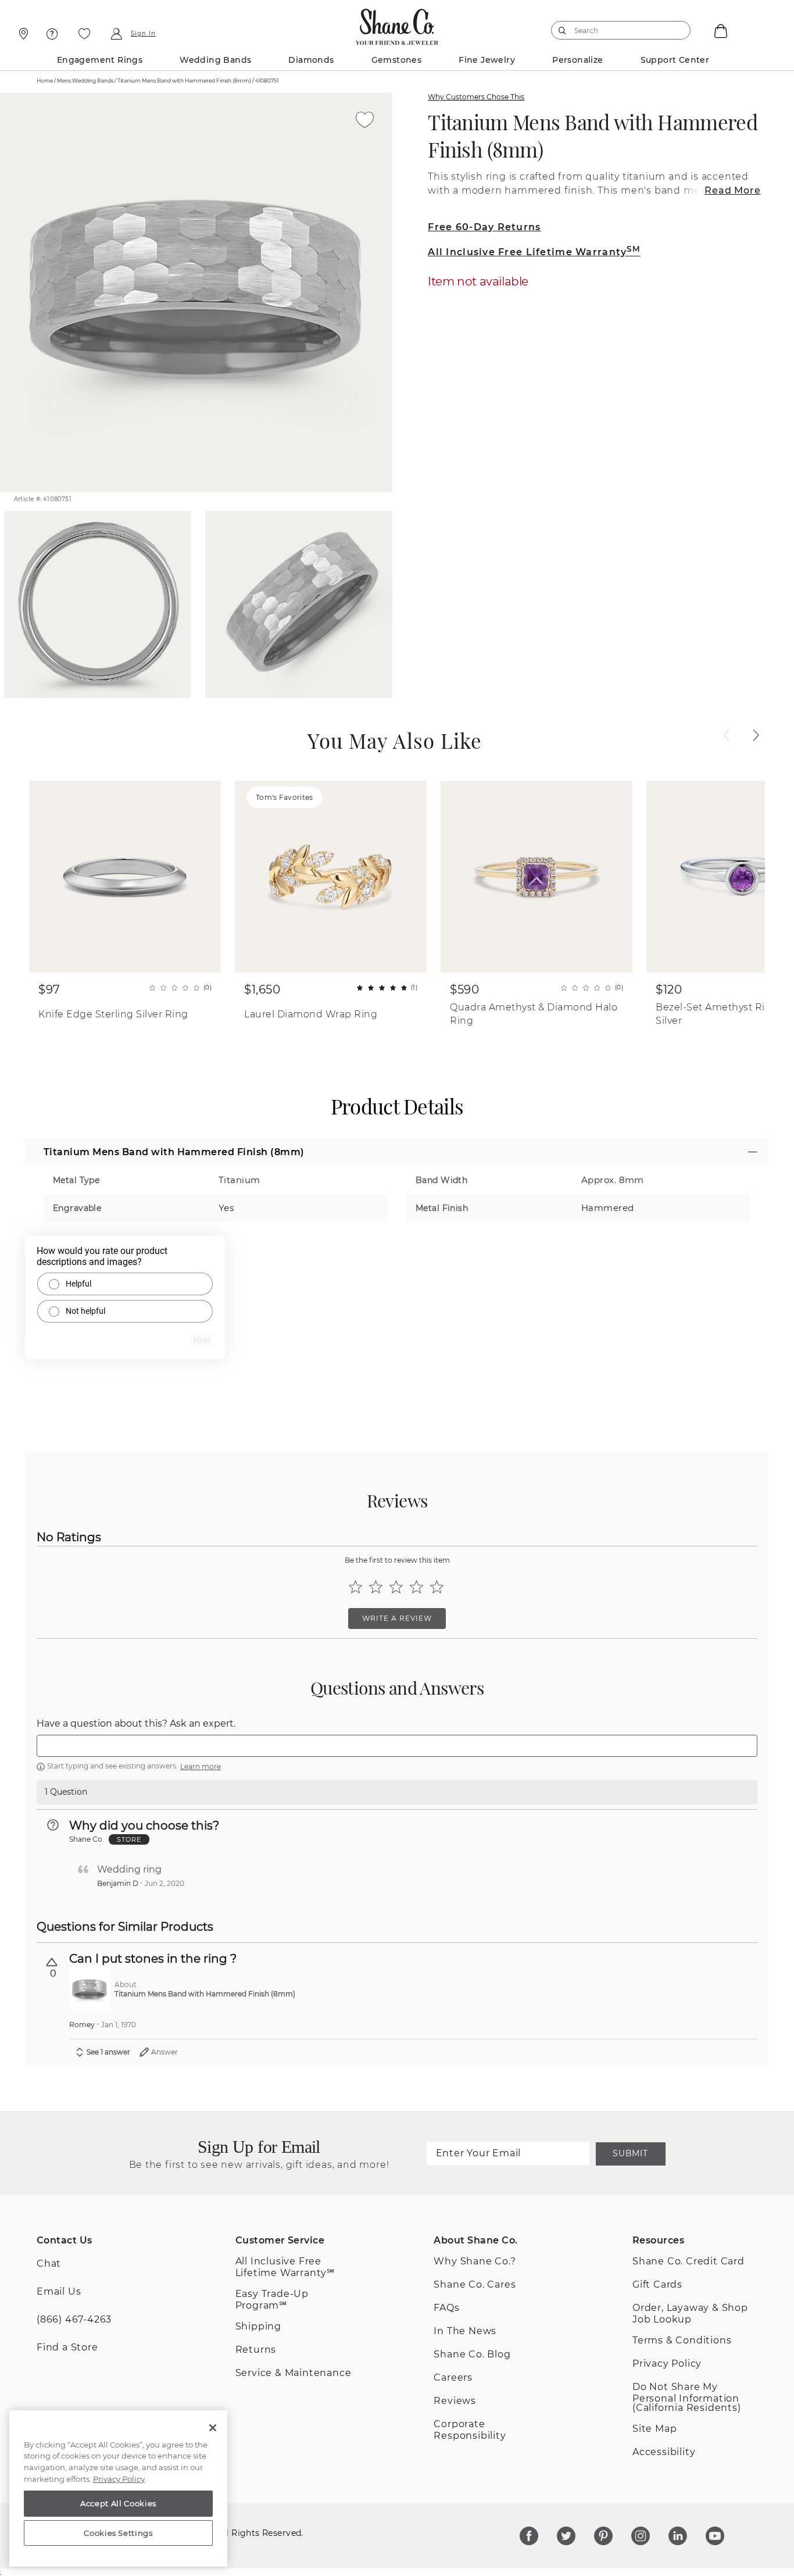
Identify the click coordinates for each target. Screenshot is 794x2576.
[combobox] (616, 30)
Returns (256, 2350)
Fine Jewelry (487, 60)
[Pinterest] (603, 2536)
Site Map (654, 2429)
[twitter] (566, 2536)
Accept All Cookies (118, 2503)
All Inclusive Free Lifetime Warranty (534, 252)
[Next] (756, 735)
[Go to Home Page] (397, 24)
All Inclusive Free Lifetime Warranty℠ (285, 2267)
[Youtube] (715, 2536)
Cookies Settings (118, 2533)
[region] (118, 2489)
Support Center (675, 60)
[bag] (720, 30)
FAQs (446, 2308)
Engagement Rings (100, 60)
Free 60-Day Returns (484, 227)
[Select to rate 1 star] (355, 1587)
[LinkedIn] (678, 2536)
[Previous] (727, 735)
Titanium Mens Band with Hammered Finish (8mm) (593, 135)
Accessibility (664, 2452)
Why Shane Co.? (475, 2261)
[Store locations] (22, 34)
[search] (562, 30)
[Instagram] (641, 2536)
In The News (465, 2331)
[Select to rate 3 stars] (396, 1587)
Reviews (455, 2401)
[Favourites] (84, 34)
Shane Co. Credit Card (689, 2261)
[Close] (213, 2428)
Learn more (201, 1766)
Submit (630, 2153)
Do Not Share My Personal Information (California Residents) (687, 2397)
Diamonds (311, 60)
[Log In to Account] (116, 34)
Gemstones (397, 60)
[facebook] (529, 2536)
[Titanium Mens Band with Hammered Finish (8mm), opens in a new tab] (90, 1989)
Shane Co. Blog (472, 2354)
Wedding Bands (215, 60)
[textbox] (397, 1746)
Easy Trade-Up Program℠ (272, 2300)
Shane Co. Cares (475, 2284)
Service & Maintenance (294, 2373)
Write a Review (397, 1618)
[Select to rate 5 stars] (437, 1587)
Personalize (577, 60)
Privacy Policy (667, 2364)
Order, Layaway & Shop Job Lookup (690, 2314)
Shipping (258, 2326)
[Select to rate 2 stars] (376, 1587)
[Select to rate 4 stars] (416, 1587)
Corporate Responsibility (470, 2430)
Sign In (143, 34)
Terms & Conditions (682, 2340)
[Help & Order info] (52, 34)
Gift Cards (657, 2284)
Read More (732, 190)
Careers (453, 2377)
